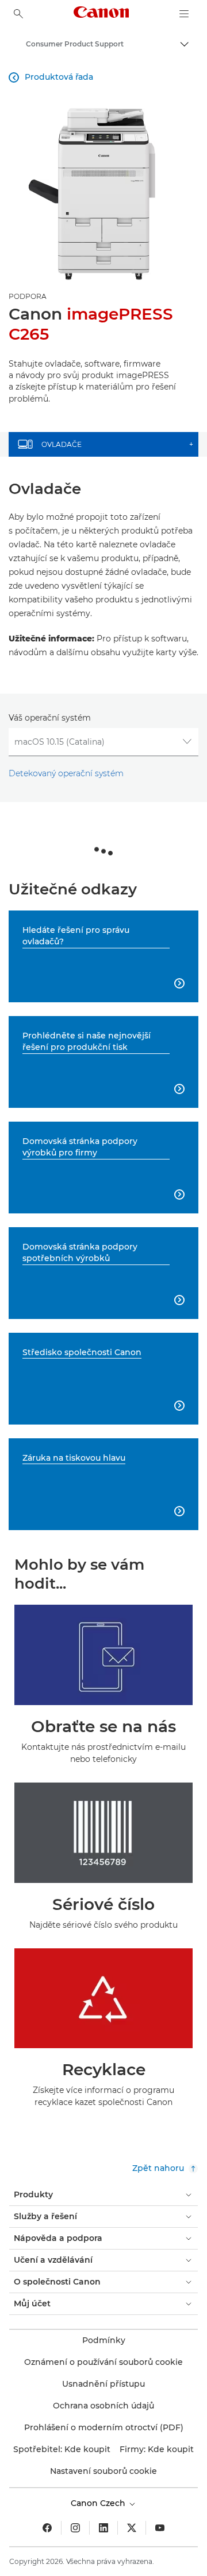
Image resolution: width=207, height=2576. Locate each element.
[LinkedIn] (103, 2528)
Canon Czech (99, 2503)
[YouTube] (160, 2528)
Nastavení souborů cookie (103, 2471)
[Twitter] (132, 2528)
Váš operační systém (50, 718)
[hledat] (18, 14)
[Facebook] (47, 2528)
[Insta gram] (75, 2528)
